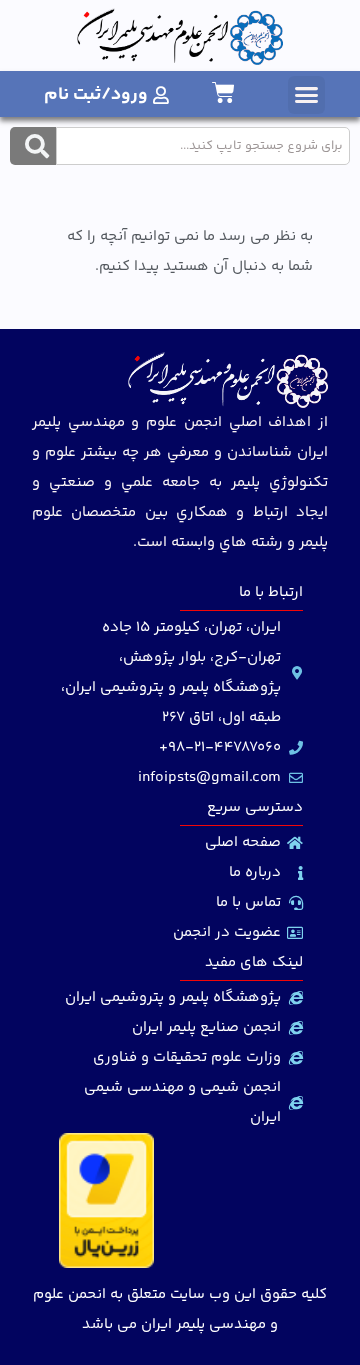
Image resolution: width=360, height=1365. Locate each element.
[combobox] (203, 146)
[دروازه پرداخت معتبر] (106, 1264)
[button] (307, 95)
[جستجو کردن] (33, 146)
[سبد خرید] (223, 92)
